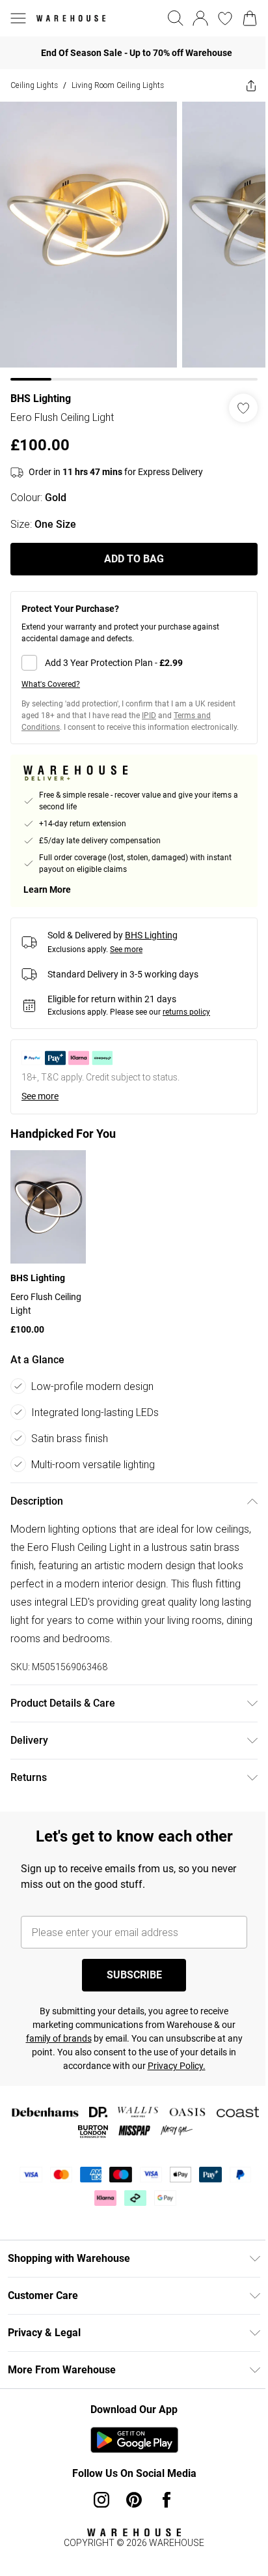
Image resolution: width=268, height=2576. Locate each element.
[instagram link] (101, 2500)
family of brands (59, 2038)
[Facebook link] (167, 2500)
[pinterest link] (134, 2500)
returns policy (186, 1012)
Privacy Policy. (177, 2066)
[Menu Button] (18, 18)
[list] (134, 241)
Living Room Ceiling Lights (118, 85)
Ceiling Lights (34, 85)
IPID (149, 716)
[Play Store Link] (134, 2440)
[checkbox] (134, 663)
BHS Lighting (41, 398)
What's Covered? (51, 684)
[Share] (251, 85)
